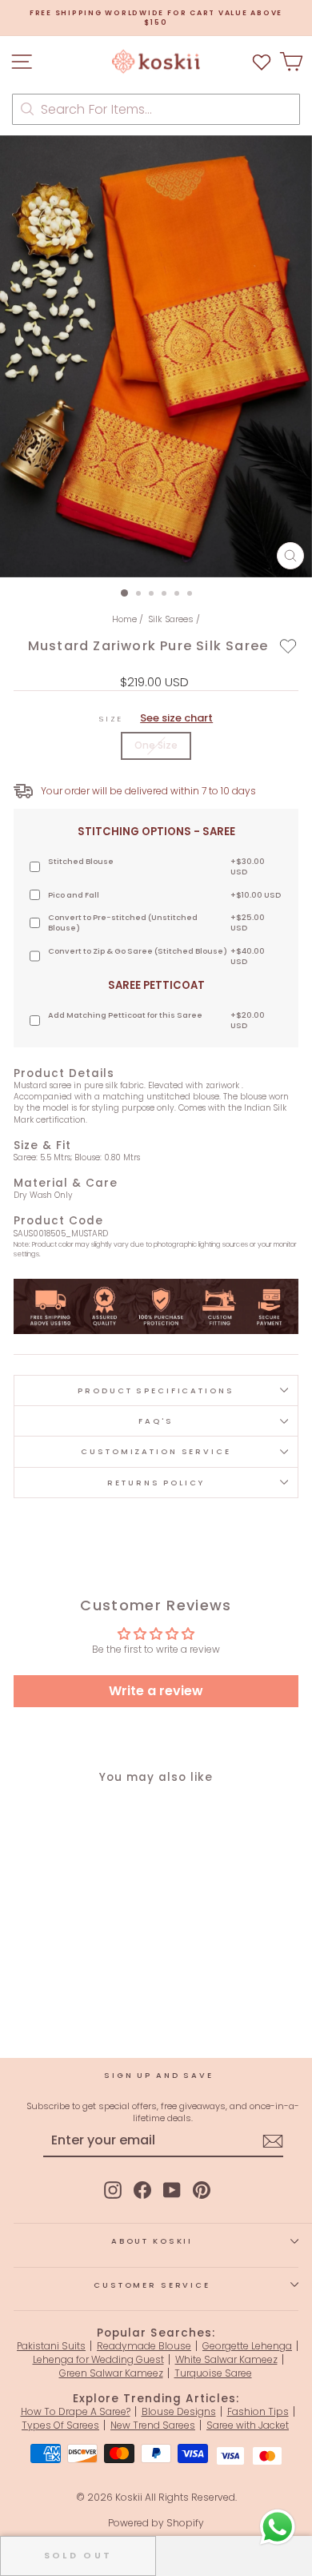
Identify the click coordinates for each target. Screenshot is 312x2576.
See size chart (176, 718)
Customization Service (156, 1451)
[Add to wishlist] (288, 645)
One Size (156, 745)
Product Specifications (156, 1390)
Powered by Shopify (156, 2523)
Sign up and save (159, 2075)
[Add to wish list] (262, 61)
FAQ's (156, 1421)
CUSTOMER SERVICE (152, 2285)
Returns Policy (156, 1483)
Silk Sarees (171, 619)
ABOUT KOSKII (152, 2241)
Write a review (156, 1691)
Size (156, 718)
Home (124, 619)
